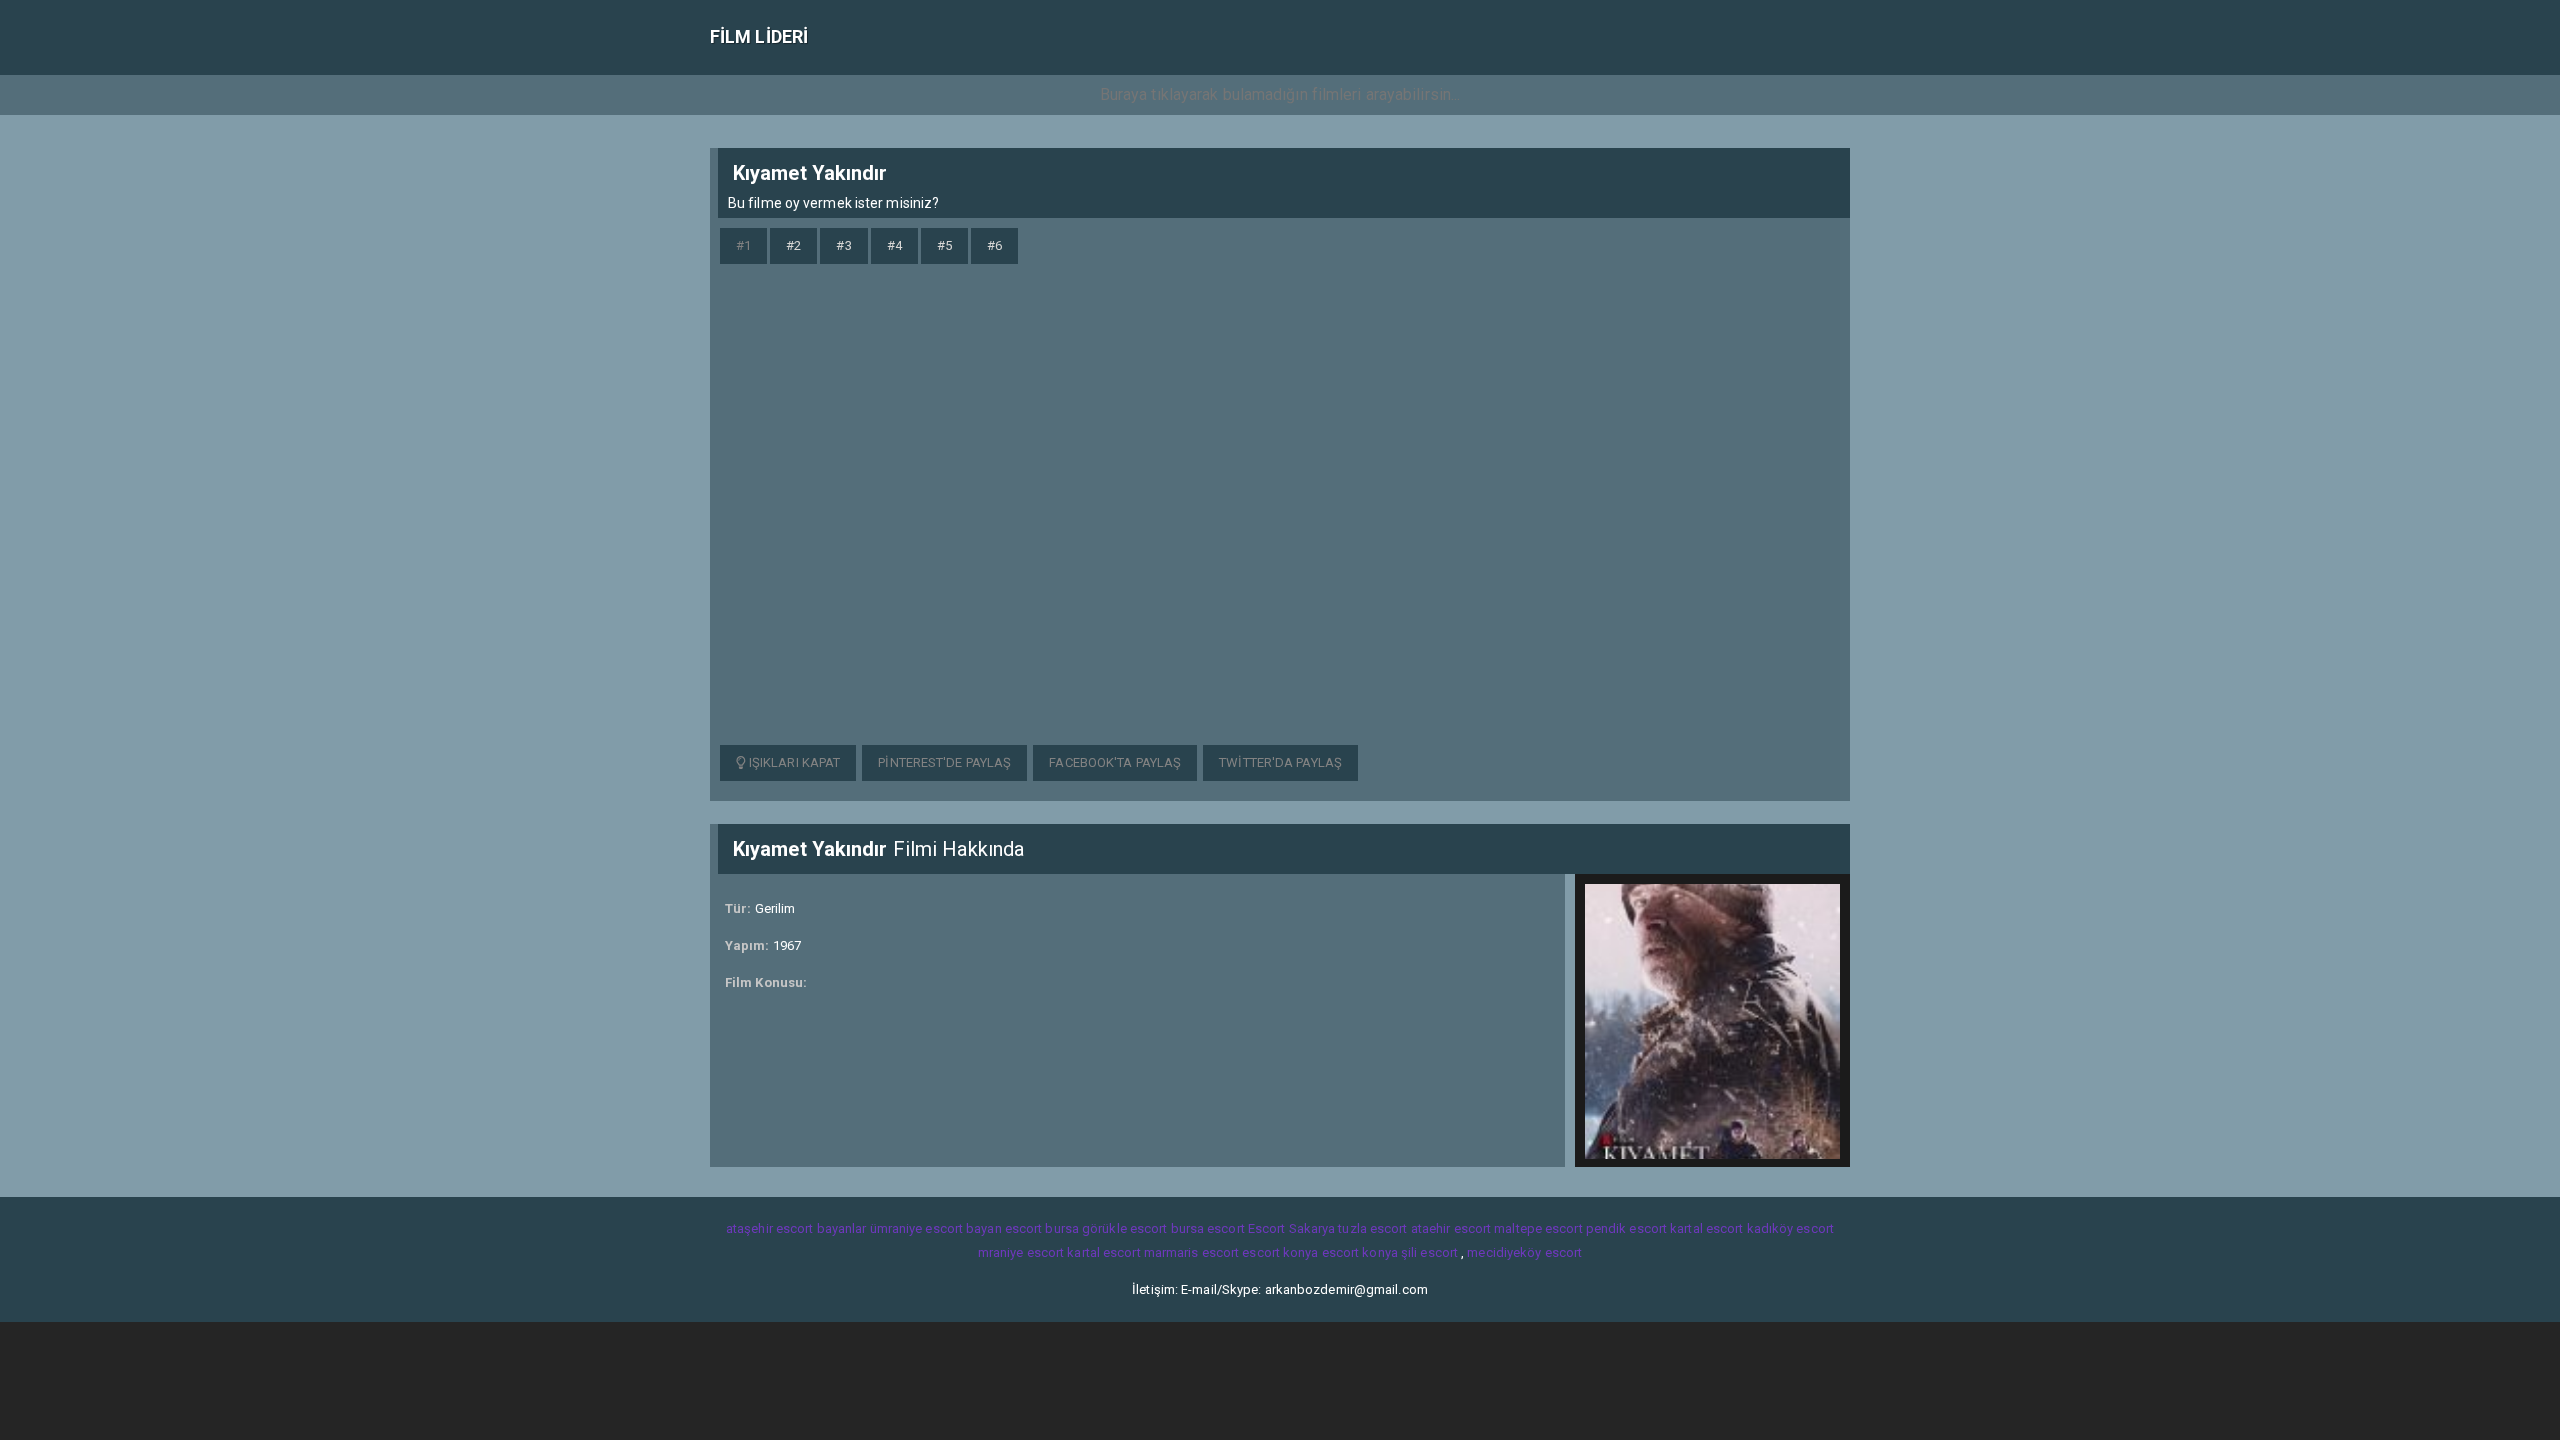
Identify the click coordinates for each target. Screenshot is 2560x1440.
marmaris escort (1192, 1252)
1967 (787, 945)
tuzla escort (1372, 1228)
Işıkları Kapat (793, 762)
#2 (793, 245)
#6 (994, 245)
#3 (843, 245)
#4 (894, 245)
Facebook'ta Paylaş (1115, 762)
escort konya (1280, 1252)
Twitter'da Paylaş (1280, 762)
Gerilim (775, 908)
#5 (944, 245)
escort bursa (1042, 1228)
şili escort (1429, 1252)
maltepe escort (1538, 1228)
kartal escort (1706, 1228)
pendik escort (1626, 1228)
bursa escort (1208, 1228)
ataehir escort (1451, 1228)
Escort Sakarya (1291, 1228)
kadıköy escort (1790, 1228)
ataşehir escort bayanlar (796, 1228)
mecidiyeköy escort (1524, 1252)
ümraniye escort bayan (936, 1228)
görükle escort (1124, 1228)
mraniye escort (1021, 1252)
